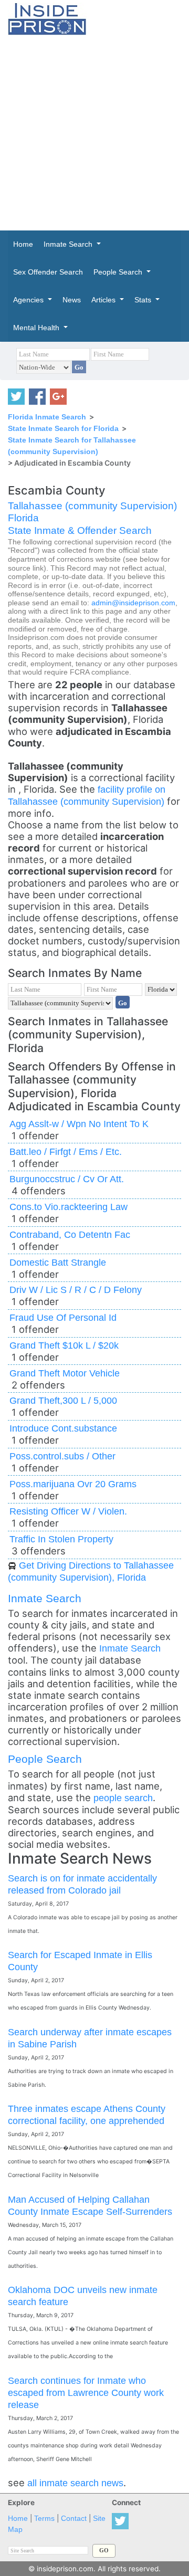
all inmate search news (75, 2483)
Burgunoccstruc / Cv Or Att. (67, 1179)
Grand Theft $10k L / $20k (64, 1345)
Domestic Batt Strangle (58, 1262)
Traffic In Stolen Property (61, 1539)
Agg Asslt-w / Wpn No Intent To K (79, 1124)
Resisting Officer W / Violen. (68, 1511)
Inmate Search (45, 1598)
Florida (23, 518)
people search (123, 1798)
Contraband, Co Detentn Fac (70, 1234)
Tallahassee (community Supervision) (92, 506)
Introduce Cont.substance (63, 1428)
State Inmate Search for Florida (63, 428)
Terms (44, 2519)
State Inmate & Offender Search (80, 530)
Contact (74, 2519)
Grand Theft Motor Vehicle (65, 1373)
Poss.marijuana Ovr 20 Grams (73, 1484)
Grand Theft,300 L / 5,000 (63, 1400)
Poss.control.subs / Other (62, 1456)
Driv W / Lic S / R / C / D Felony (76, 1290)
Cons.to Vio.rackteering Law (69, 1207)
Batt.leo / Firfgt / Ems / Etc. (66, 1152)
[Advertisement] (94, 133)
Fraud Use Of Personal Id (63, 1317)
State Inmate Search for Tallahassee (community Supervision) (72, 446)
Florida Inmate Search (47, 417)
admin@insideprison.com (133, 603)
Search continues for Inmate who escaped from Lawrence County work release (86, 2393)
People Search (45, 1759)
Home (18, 2519)
